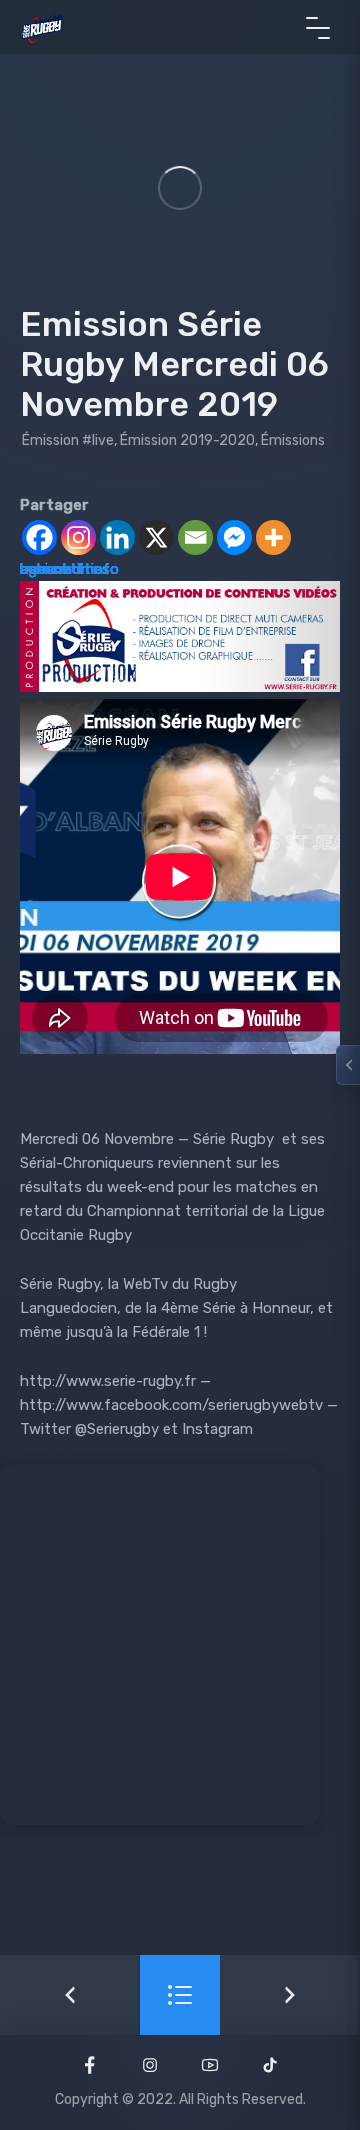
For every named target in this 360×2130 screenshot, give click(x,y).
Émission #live (68, 440)
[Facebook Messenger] (234, 537)
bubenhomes (65, 569)
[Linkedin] (117, 537)
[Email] (195, 537)
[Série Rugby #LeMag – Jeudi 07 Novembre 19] (290, 1995)
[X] (156, 537)
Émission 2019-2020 (187, 440)
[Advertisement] (180, 1645)
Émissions (293, 440)
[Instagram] (78, 537)
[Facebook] (39, 537)
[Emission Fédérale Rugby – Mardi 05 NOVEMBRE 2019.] (70, 1995)
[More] (273, 537)
